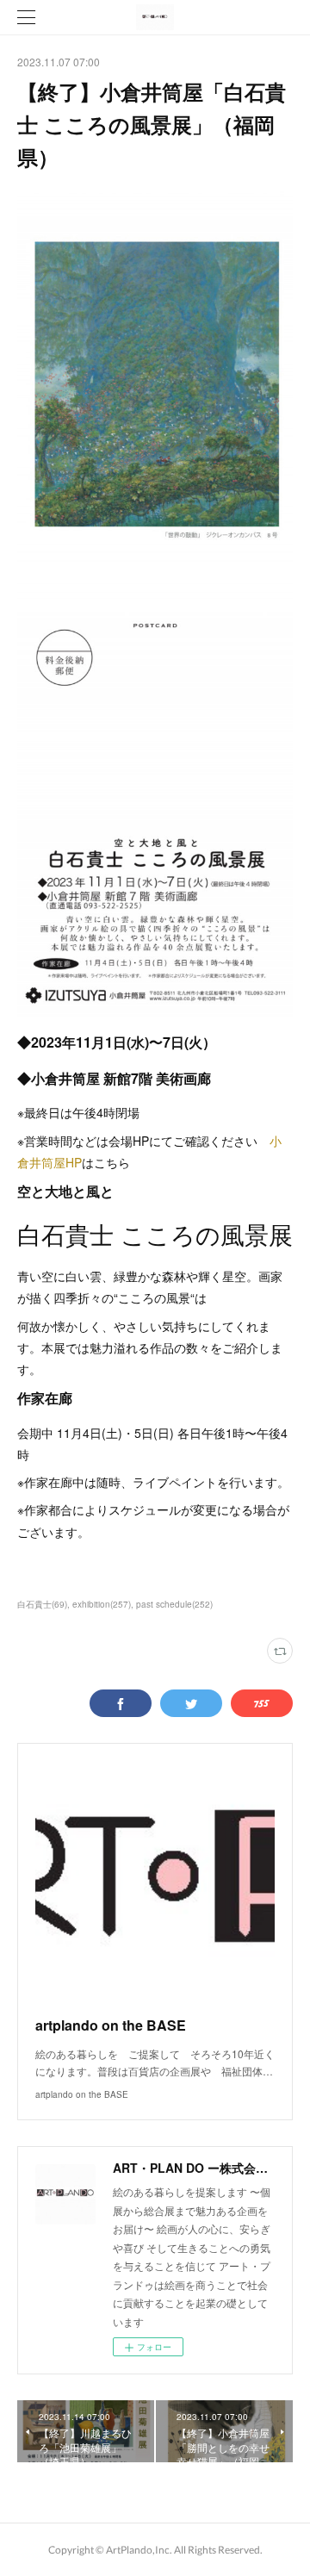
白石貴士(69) (42, 1604)
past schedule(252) (174, 1604)
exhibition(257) (102, 1604)
